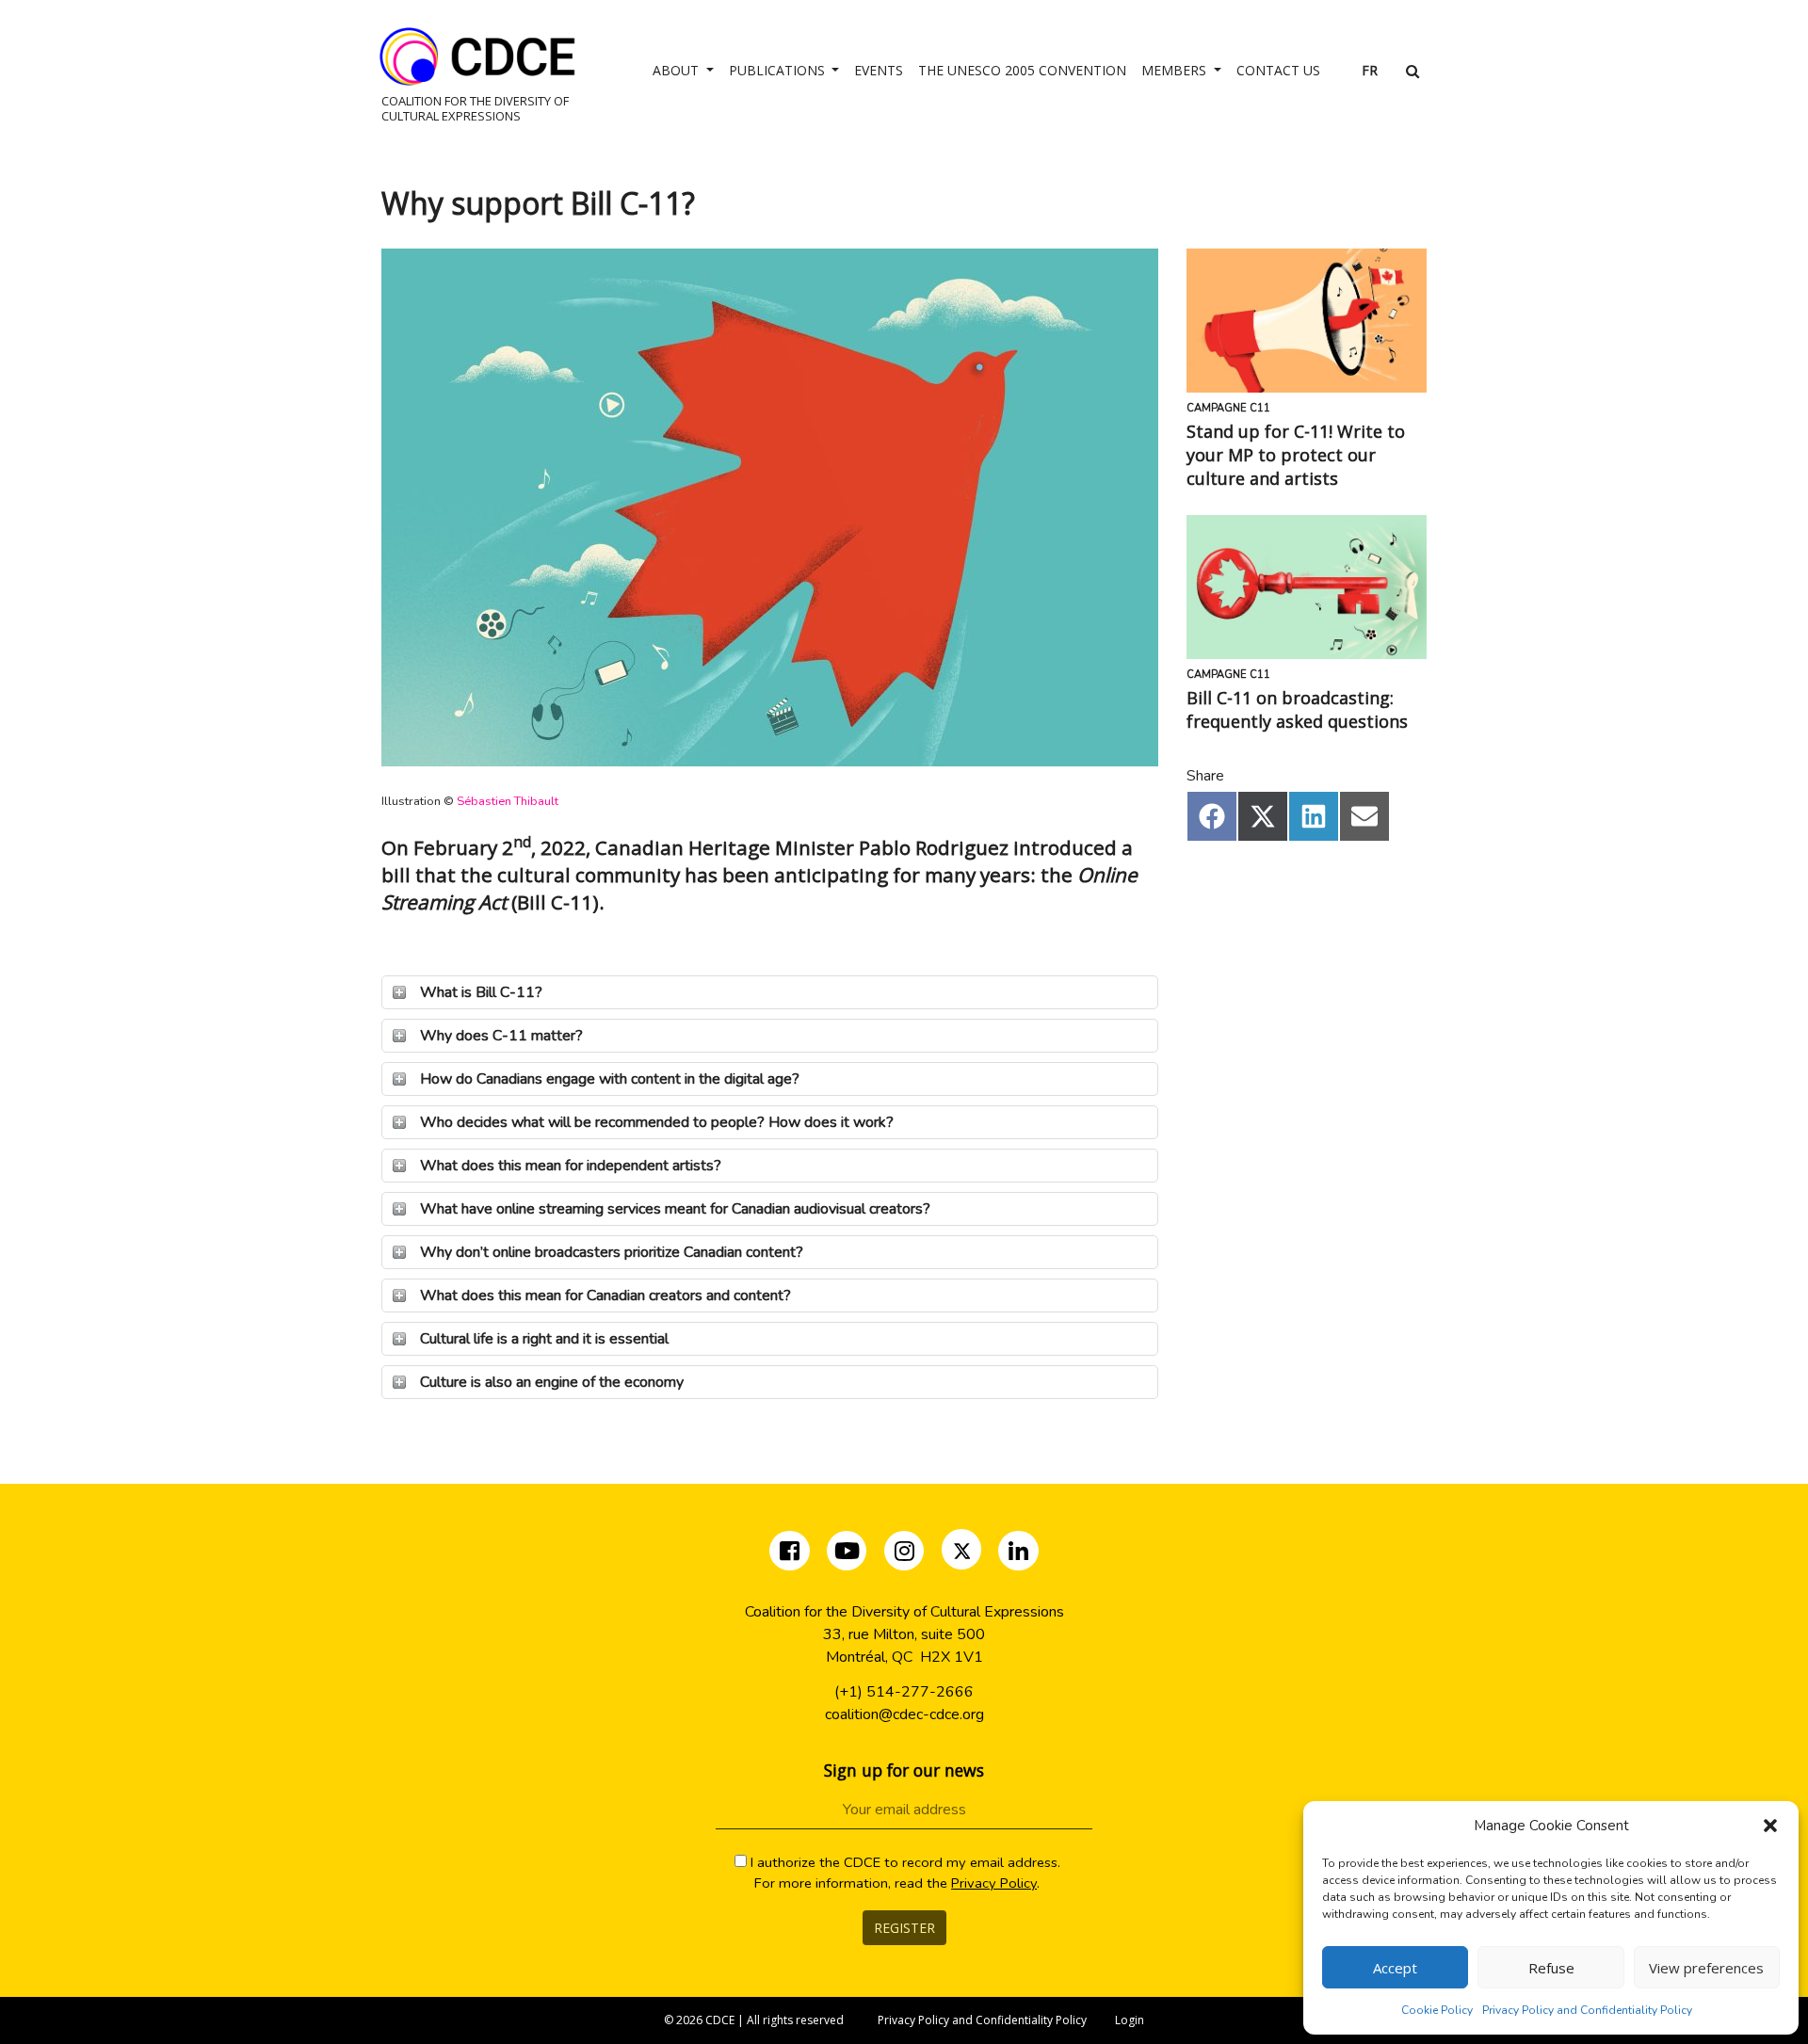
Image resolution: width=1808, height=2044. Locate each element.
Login (1130, 2020)
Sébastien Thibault (508, 801)
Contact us (1278, 70)
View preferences (1706, 1968)
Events (879, 70)
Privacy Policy (994, 1883)
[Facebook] (791, 1554)
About (678, 70)
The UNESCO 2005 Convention (1022, 70)
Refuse (1551, 1968)
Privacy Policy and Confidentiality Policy (1587, 2010)
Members (1176, 70)
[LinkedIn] (1018, 1554)
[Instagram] (906, 1554)
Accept (1395, 1968)
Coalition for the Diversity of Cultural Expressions (475, 108)
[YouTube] (847, 1554)
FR (1370, 70)
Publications (779, 70)
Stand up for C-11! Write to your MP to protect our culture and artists (1296, 455)
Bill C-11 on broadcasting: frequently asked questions (1297, 709)
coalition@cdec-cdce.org (904, 1714)
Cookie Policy (1437, 2010)
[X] (963, 1554)
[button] (1770, 1826)
